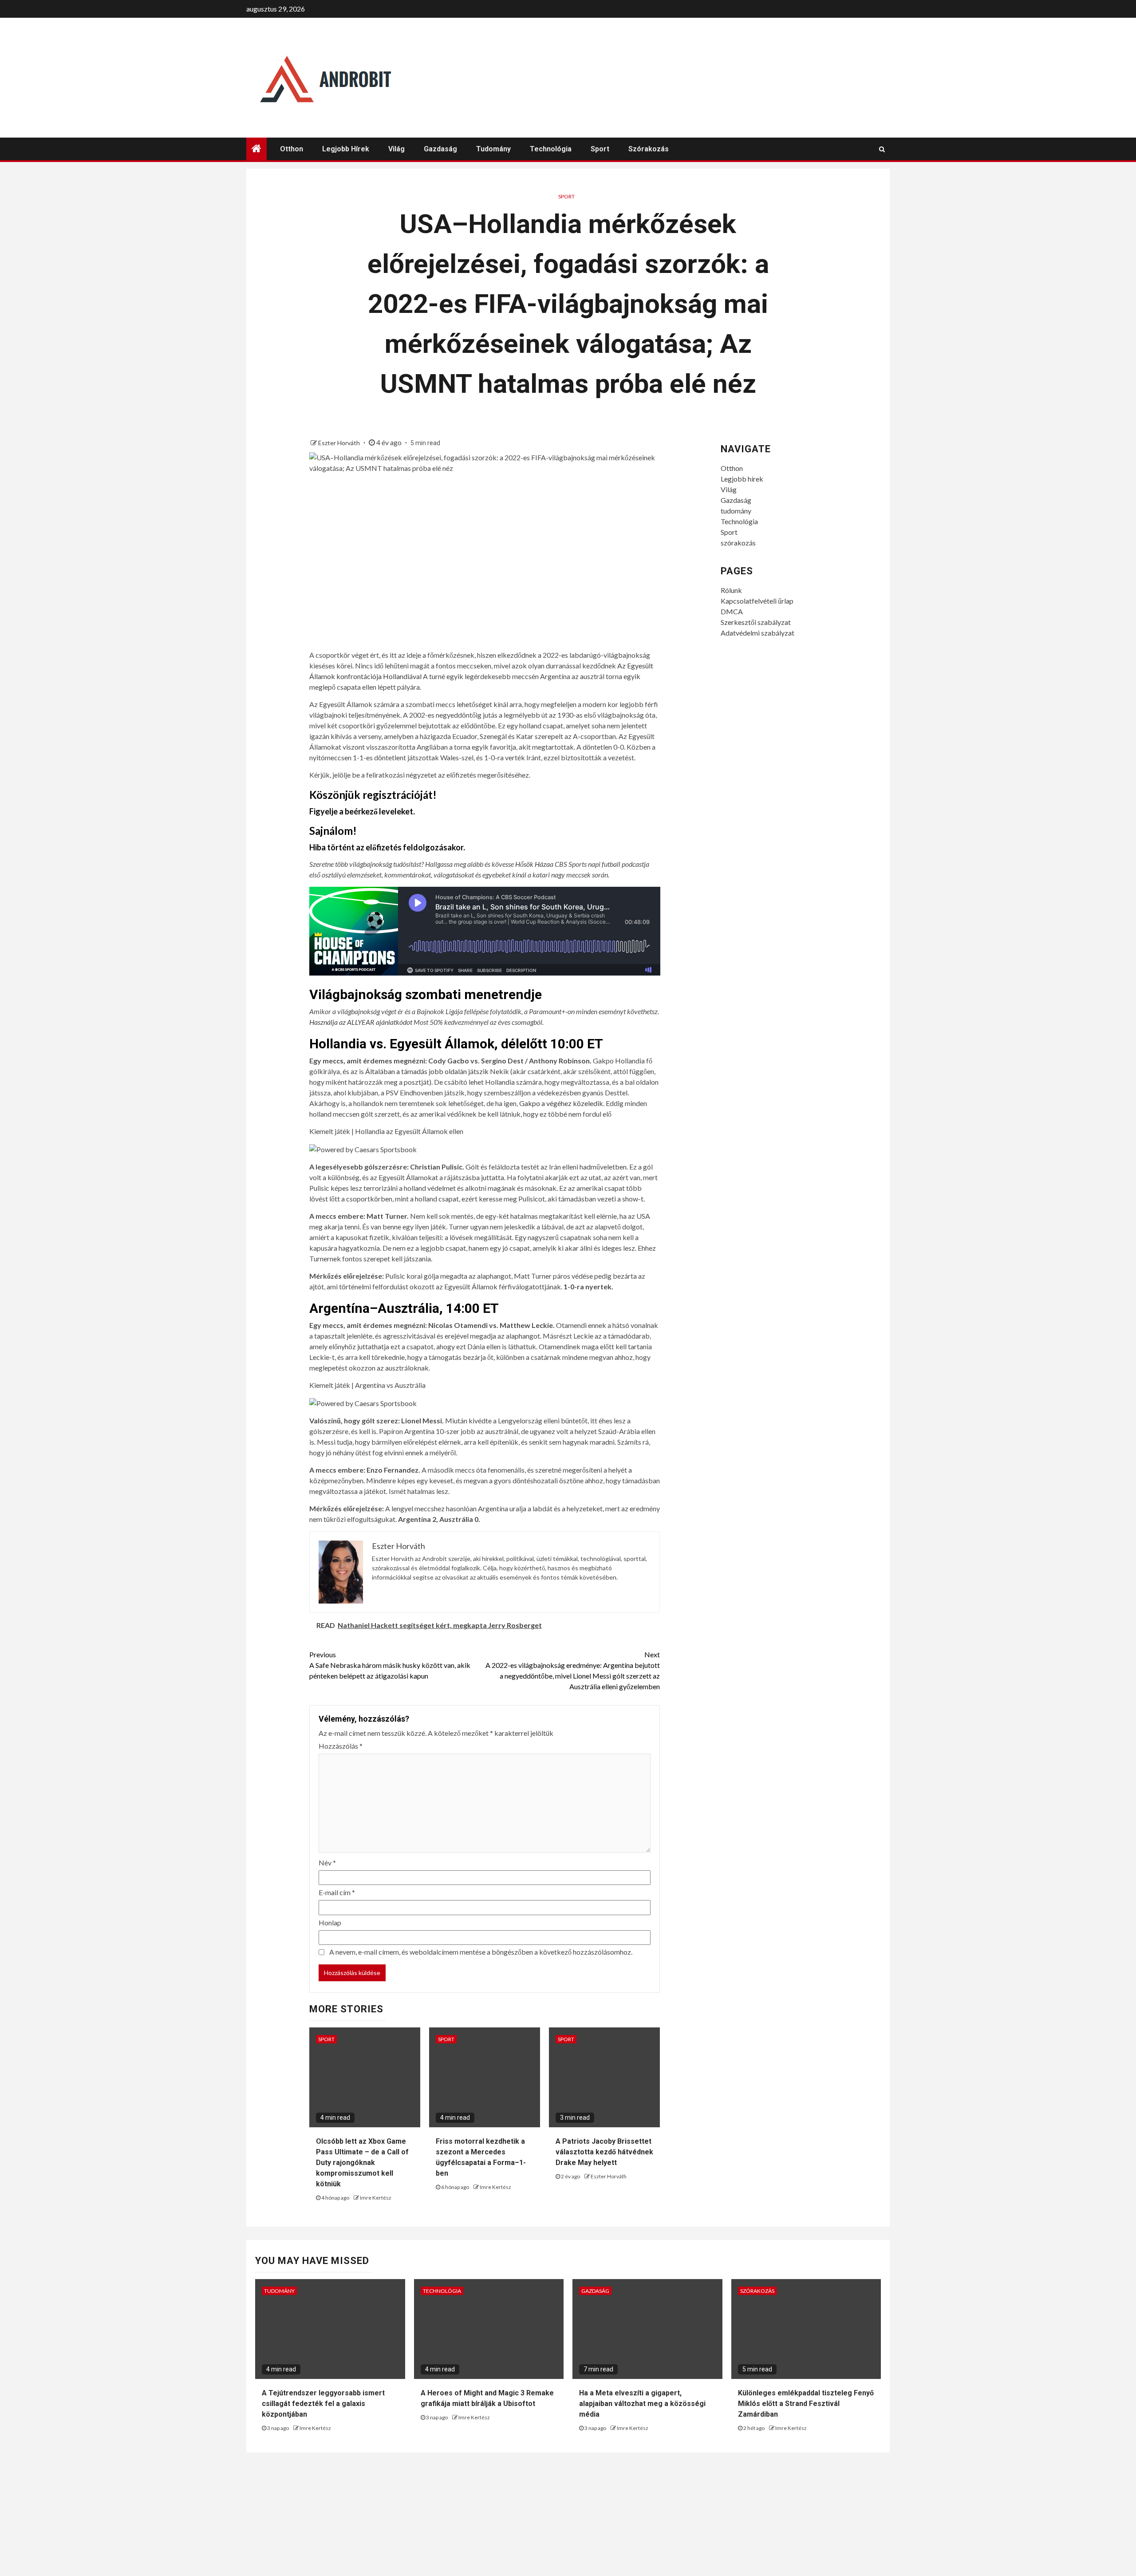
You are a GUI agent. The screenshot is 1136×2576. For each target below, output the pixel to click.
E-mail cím (337, 1892)
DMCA (732, 611)
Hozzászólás (341, 1746)
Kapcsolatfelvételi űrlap (757, 601)
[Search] (882, 149)
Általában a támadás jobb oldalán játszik (427, 1071)
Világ (396, 149)
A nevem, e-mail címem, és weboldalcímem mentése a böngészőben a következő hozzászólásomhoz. (481, 1952)
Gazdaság (440, 149)
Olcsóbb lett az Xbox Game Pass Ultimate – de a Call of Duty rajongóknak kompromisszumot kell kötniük (362, 2163)
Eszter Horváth (340, 443)
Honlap (330, 1922)
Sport (600, 149)
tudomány (493, 149)
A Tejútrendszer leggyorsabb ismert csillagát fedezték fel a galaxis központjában (323, 2404)
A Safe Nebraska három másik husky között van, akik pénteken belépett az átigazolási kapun (390, 1665)
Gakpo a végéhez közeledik (561, 1103)
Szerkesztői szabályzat (756, 622)
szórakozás (649, 149)
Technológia (551, 149)
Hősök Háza (532, 864)
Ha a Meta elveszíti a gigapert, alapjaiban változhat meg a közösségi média (642, 2404)
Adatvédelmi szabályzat (757, 633)
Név (327, 1863)
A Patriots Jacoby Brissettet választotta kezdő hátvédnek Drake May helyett (604, 2152)
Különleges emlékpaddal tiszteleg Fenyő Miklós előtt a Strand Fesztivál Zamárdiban (806, 2404)
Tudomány (279, 2291)
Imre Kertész (376, 2198)
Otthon (292, 149)
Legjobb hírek (346, 149)
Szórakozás (757, 2291)
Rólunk (731, 590)
